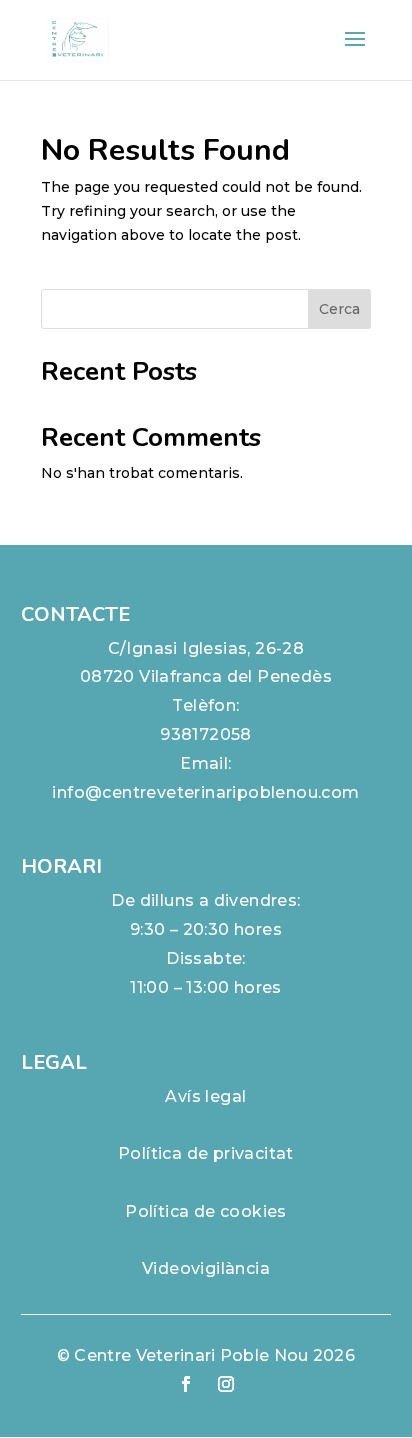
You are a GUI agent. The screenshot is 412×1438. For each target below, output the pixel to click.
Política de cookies (206, 1211)
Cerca (339, 309)
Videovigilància (206, 1268)
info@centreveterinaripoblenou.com (205, 792)
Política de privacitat (206, 1153)
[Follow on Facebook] (186, 1384)
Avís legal (205, 1096)
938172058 (206, 734)
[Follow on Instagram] (226, 1384)
